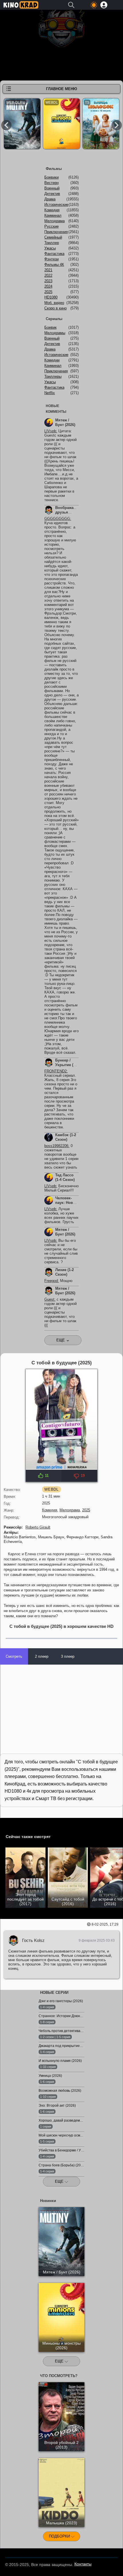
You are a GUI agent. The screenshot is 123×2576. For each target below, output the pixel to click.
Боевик (50, 327)
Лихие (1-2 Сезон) (65, 1272)
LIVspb (50, 431)
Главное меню (61, 89)
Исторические (56, 205)
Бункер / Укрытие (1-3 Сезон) (67, 1065)
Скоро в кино (55, 308)
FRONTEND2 (55, 1071)
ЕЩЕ (60, 2181)
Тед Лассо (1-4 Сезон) (65, 1177)
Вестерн (51, 183)
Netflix (50, 393)
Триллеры (53, 376)
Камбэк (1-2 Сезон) (66, 1137)
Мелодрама (70, 1510)
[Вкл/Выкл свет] (7, 1823)
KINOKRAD (21, 5)
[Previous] (6, 125)
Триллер (52, 243)
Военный (52, 188)
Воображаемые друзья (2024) (69, 512)
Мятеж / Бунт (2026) (65, 422)
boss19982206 (56, 1146)
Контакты (83, 2564)
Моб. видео (54, 303)
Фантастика (54, 254)
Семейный (53, 237)
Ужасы (50, 248)
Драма (50, 199)
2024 (48, 286)
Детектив (52, 194)
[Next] (117, 125)
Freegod (51, 1281)
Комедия (50, 1510)
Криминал (53, 215)
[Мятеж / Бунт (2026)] (22, 125)
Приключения (56, 232)
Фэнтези (51, 259)
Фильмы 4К (54, 265)
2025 (86, 1510)
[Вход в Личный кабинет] (104, 5)
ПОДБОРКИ (60, 2536)
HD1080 (51, 297)
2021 (48, 270)
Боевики (51, 177)
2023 (48, 281)
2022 (48, 275)
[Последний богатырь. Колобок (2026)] (101, 125)
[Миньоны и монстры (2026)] (61, 125)
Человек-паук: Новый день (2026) (67, 1203)
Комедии (52, 360)
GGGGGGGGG (57, 519)
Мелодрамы (55, 333)
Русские (51, 226)
